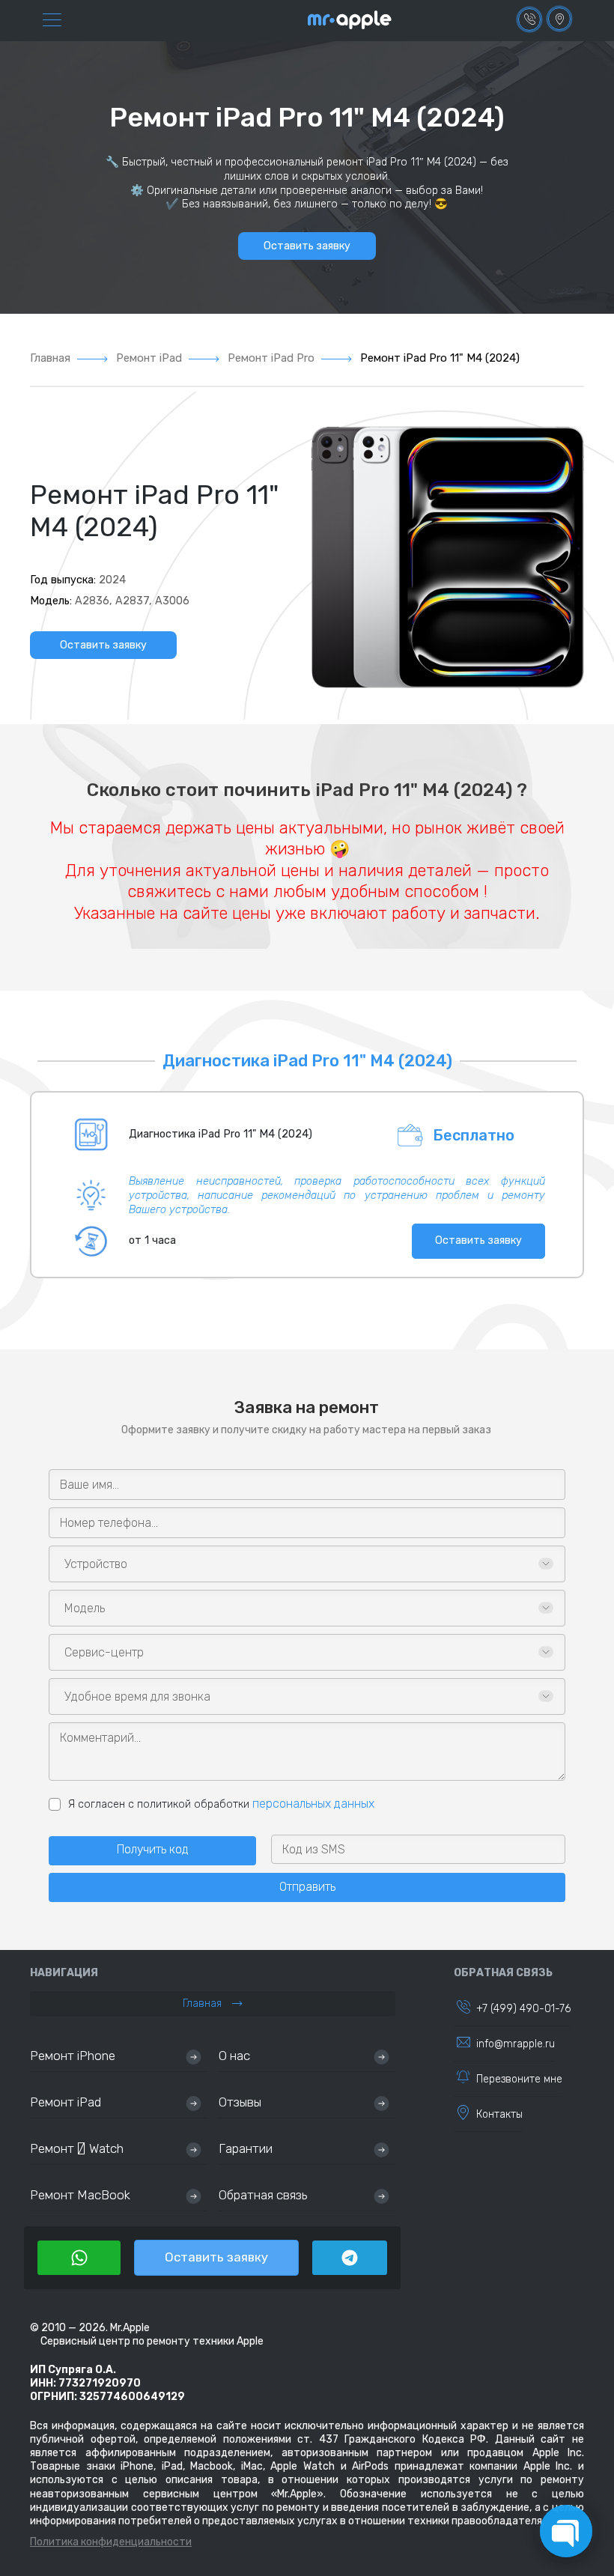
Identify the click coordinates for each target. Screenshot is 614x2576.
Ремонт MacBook (80, 2195)
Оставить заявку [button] (307, 246)
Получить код (153, 1849)
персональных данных (313, 1804)
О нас (234, 2056)
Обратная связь (263, 2195)
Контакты (499, 2114)
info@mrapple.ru (516, 2044)
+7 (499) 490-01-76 (523, 2009)
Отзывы (240, 2102)
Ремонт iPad (149, 358)
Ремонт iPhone (73, 2056)
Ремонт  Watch (77, 2148)
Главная (50, 358)
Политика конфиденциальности (111, 2542)
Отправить (307, 1887)
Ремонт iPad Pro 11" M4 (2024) (440, 358)
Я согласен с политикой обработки (221, 1804)
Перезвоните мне (519, 2079)
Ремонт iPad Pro (271, 358)
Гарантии (246, 2148)
